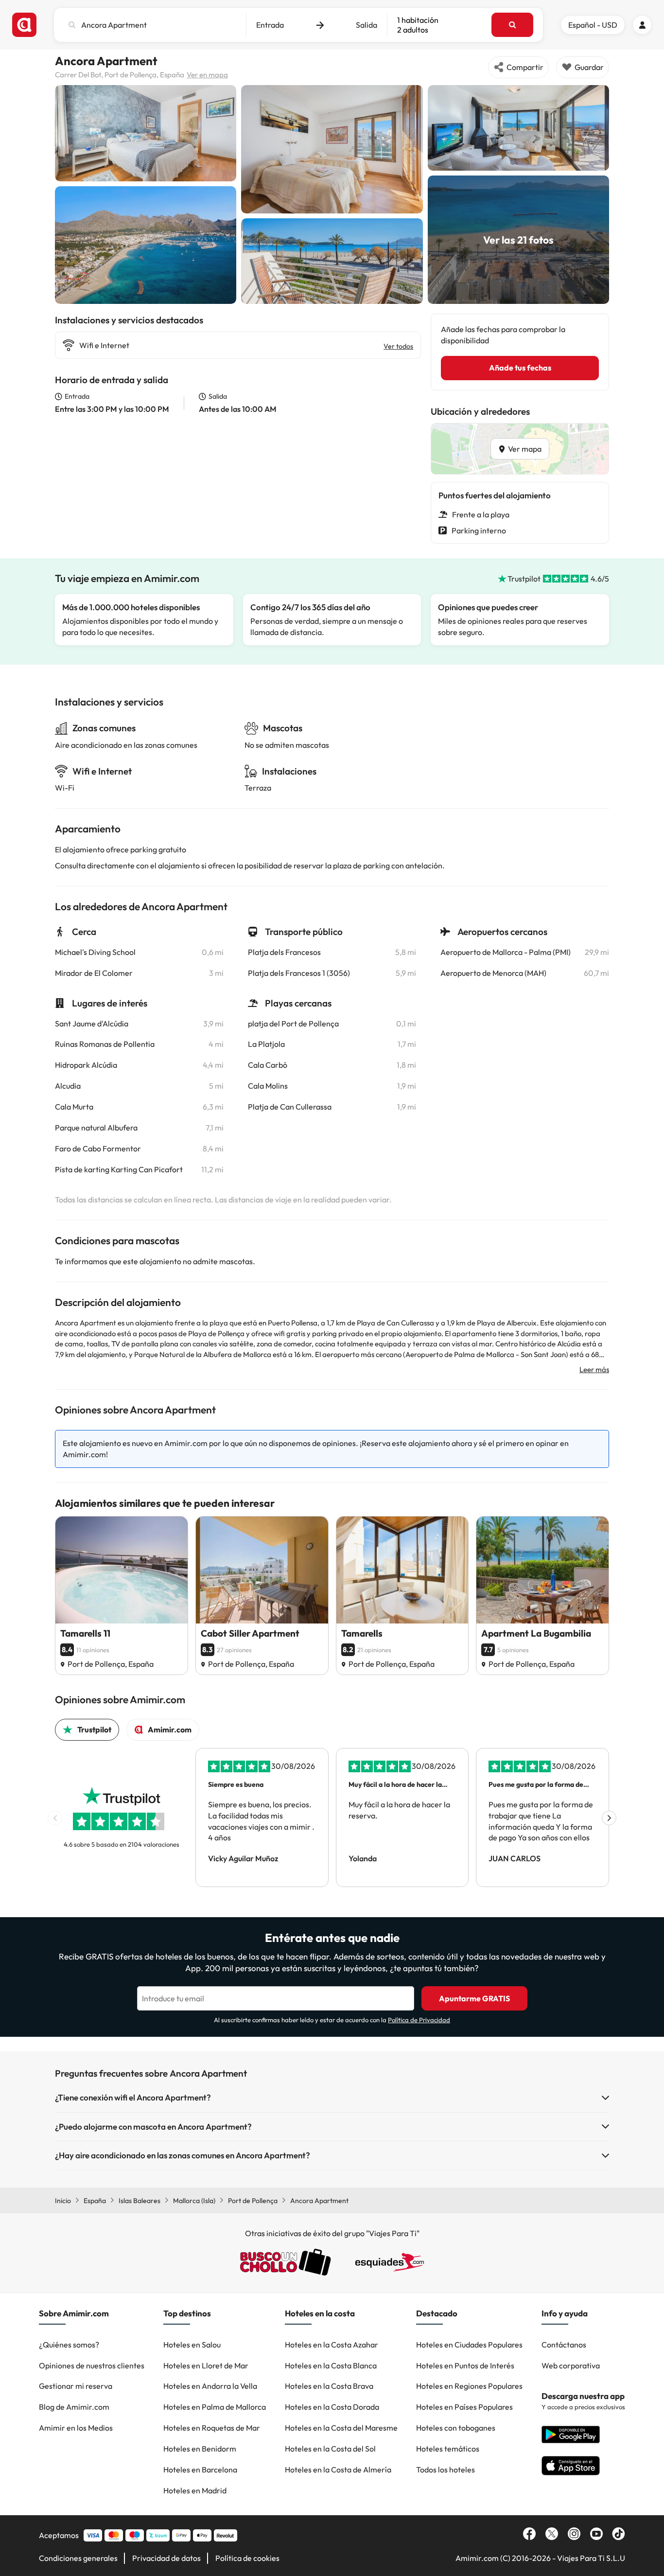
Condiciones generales (78, 2558)
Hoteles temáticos (448, 2449)
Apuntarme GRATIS (474, 1998)
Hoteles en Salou (192, 2345)
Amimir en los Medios (76, 2428)
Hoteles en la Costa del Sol (330, 2449)
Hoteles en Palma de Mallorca (215, 2407)
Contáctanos (564, 2345)
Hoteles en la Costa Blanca (331, 2365)
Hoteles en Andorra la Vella (210, 2386)
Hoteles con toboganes (456, 2428)
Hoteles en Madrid (195, 2490)
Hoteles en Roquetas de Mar (212, 2428)
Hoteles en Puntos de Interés (465, 2365)
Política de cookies (247, 2558)
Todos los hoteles (446, 2470)
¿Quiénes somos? (69, 2345)
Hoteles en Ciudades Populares (469, 2345)
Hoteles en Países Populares (464, 2407)
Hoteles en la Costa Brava (329, 2386)
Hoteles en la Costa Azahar (332, 2345)
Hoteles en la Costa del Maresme (341, 2428)
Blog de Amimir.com (74, 2407)
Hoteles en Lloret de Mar (206, 2365)
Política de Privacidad (419, 2020)
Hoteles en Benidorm (200, 2449)
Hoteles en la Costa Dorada (332, 2407)
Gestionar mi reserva (76, 2386)
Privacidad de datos (166, 2558)
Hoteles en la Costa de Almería (338, 2470)
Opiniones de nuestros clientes (92, 2365)
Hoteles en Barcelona (200, 2470)
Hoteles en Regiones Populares (469, 2386)
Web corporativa (571, 2365)
